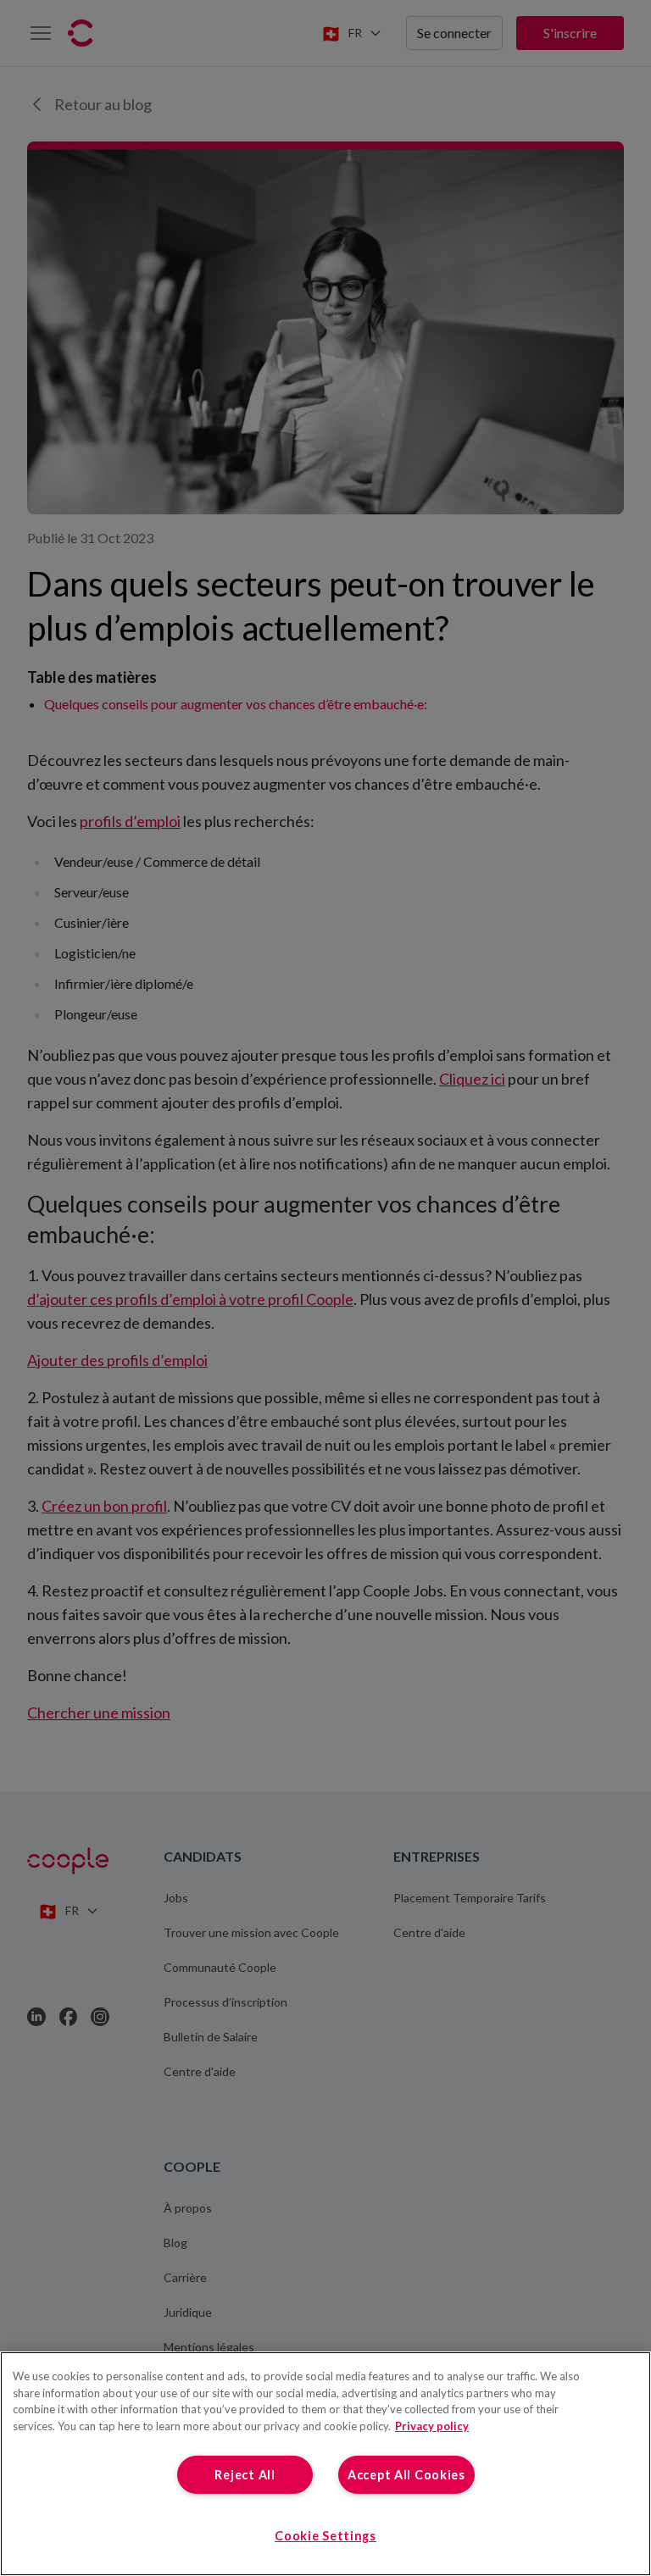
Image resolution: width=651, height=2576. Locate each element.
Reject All (245, 2475)
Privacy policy (432, 2426)
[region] (325, 2464)
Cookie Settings (325, 2536)
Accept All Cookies (406, 2475)
